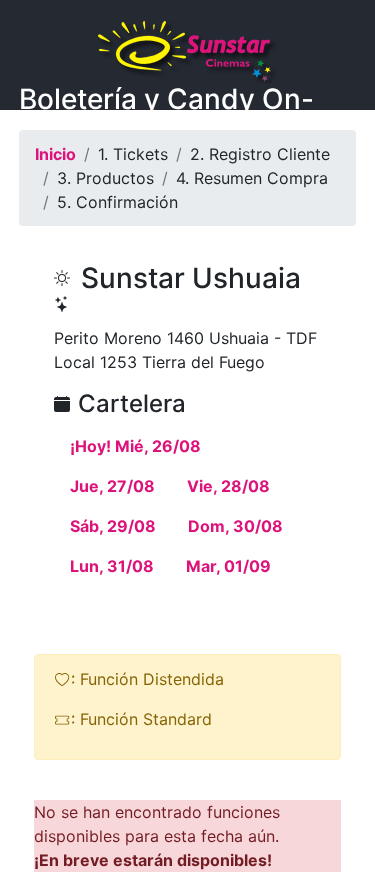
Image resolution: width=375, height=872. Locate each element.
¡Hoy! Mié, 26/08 (135, 446)
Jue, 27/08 (112, 486)
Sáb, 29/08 (113, 526)
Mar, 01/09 (228, 566)
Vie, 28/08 (228, 486)
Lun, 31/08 (112, 566)
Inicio (55, 154)
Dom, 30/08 (235, 526)
